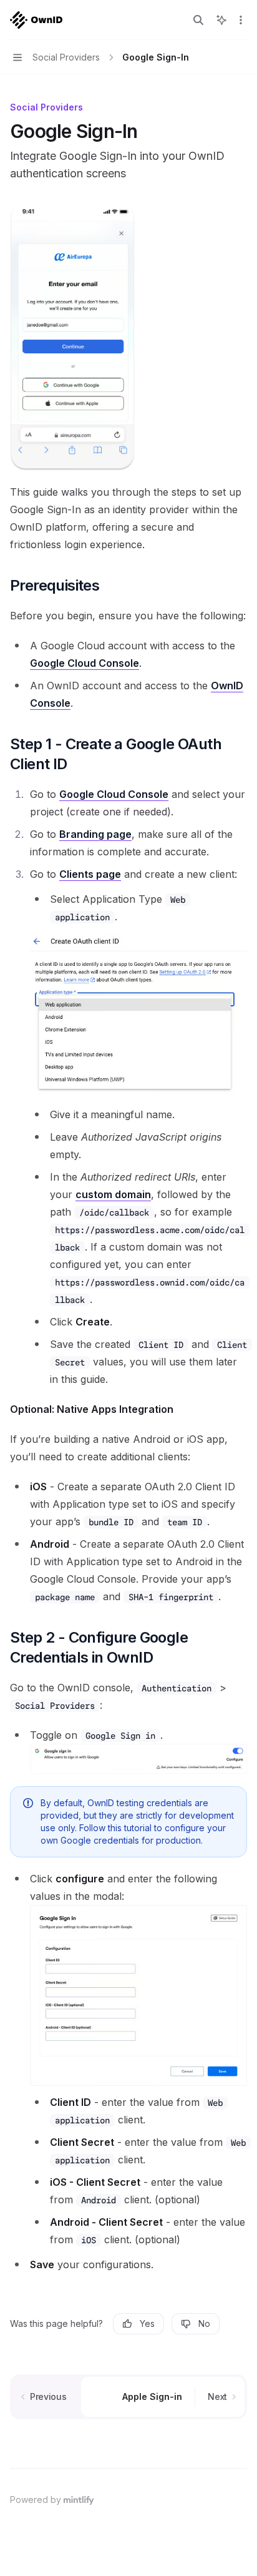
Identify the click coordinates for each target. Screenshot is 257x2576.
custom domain (113, 1194)
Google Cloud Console (85, 663)
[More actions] (241, 20)
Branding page (95, 834)
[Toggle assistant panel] (221, 20)
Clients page (90, 874)
